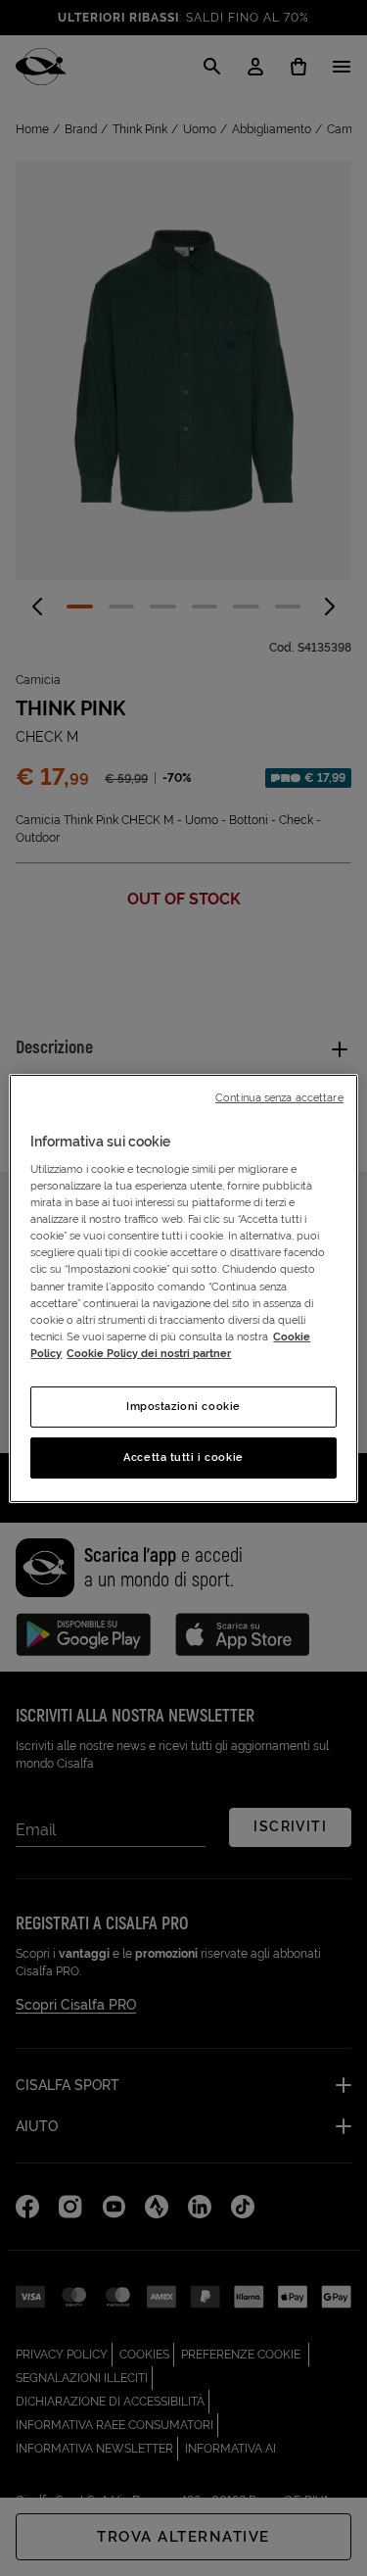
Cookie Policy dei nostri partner (149, 1353)
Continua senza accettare (279, 1096)
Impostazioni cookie (183, 1406)
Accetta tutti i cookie (183, 1457)
